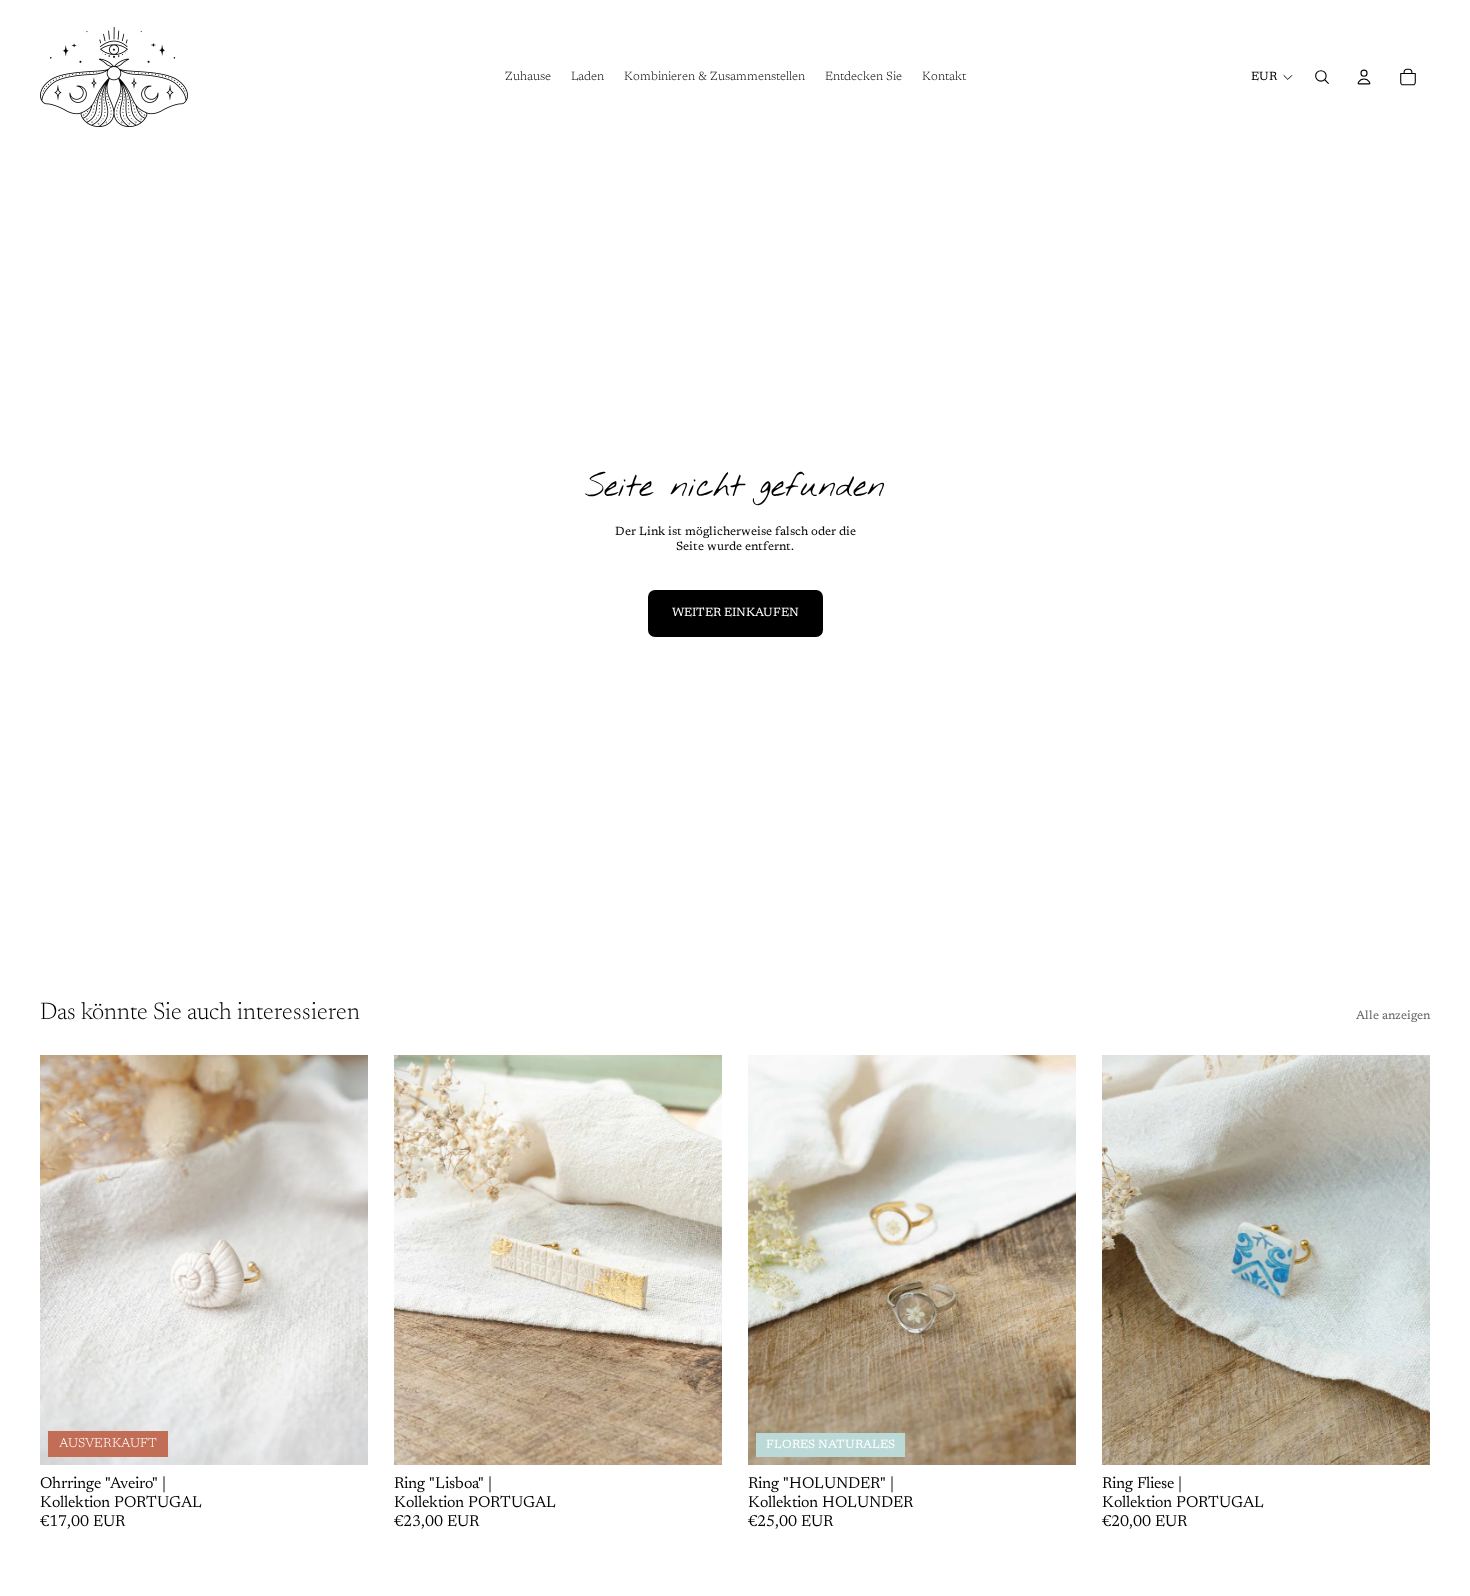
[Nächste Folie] (338, 1260)
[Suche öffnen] (1322, 77)
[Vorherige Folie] (70, 1260)
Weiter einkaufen (735, 613)
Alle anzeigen (1393, 1016)
